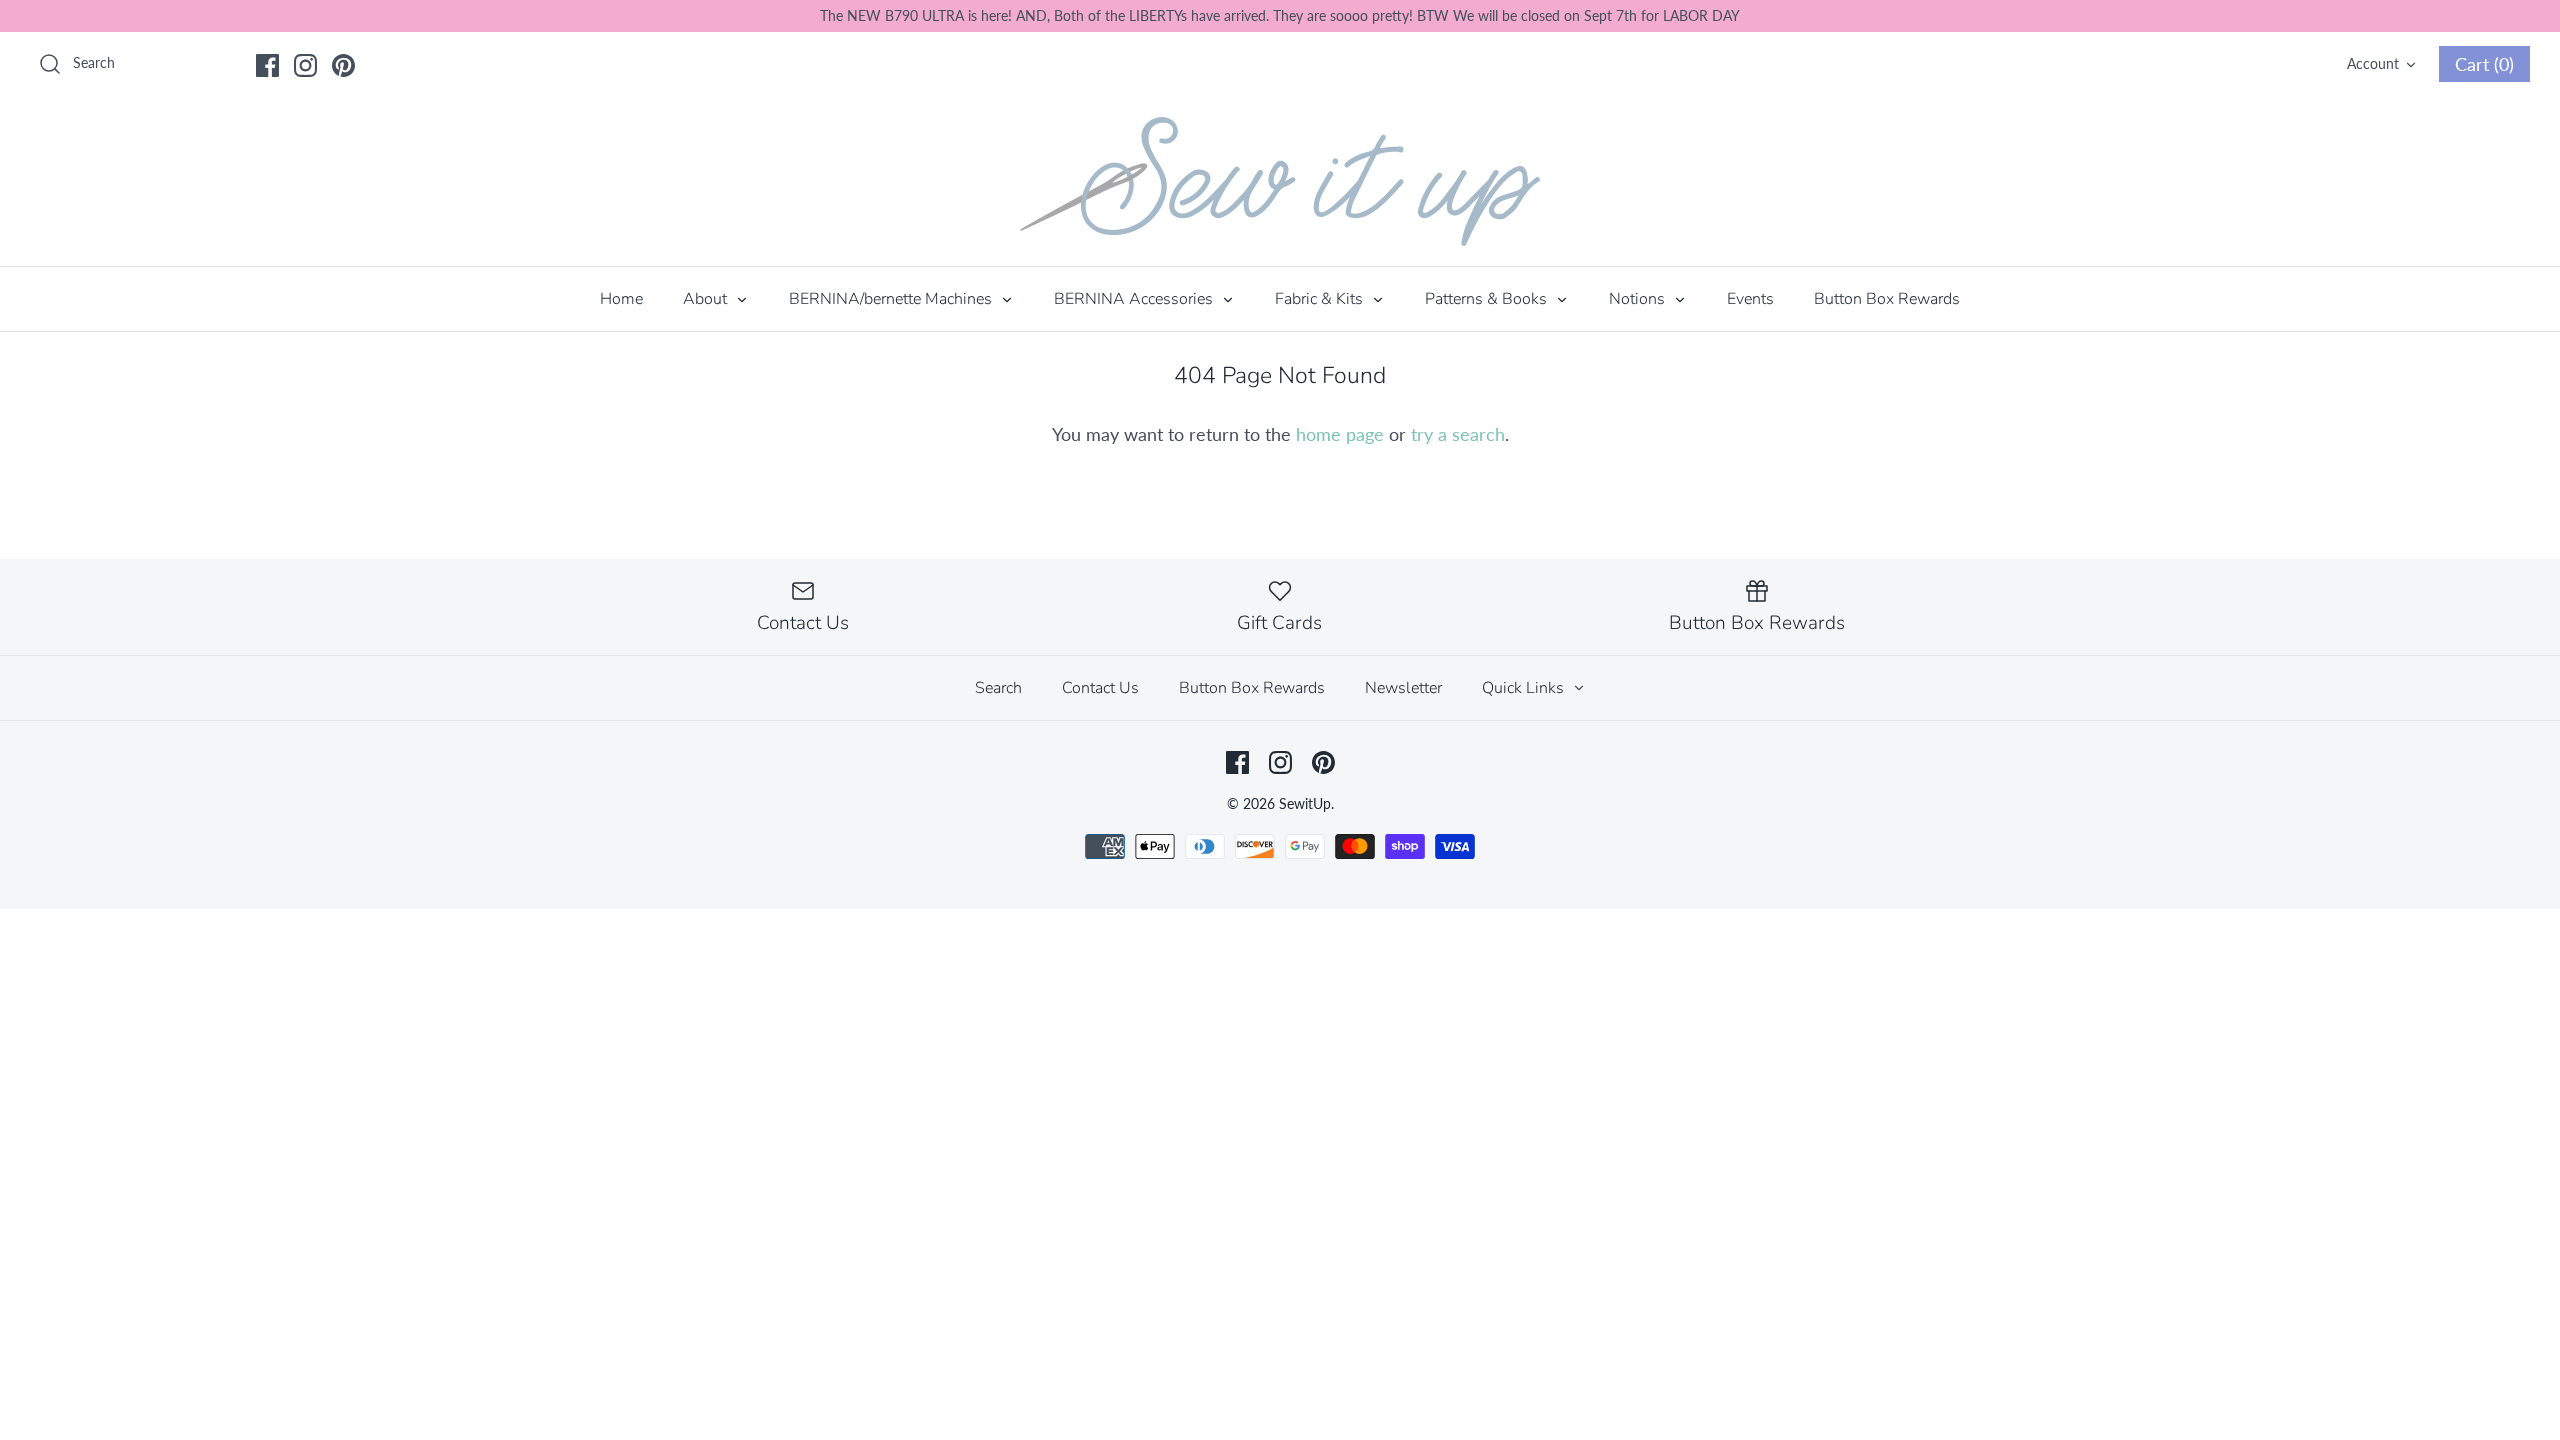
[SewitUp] (1280, 181)
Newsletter (1403, 688)
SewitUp (1305, 803)
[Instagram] (305, 65)
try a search (1458, 434)
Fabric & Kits (1321, 299)
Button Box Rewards (1887, 299)
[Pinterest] (343, 65)
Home (621, 299)
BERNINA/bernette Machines (892, 299)
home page (1340, 434)
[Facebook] (267, 65)
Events (1750, 299)
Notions (1639, 299)
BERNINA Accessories (1135, 299)
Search (998, 688)
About (707, 299)
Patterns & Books (1488, 299)
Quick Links (1525, 688)
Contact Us (1100, 688)
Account (2373, 63)
